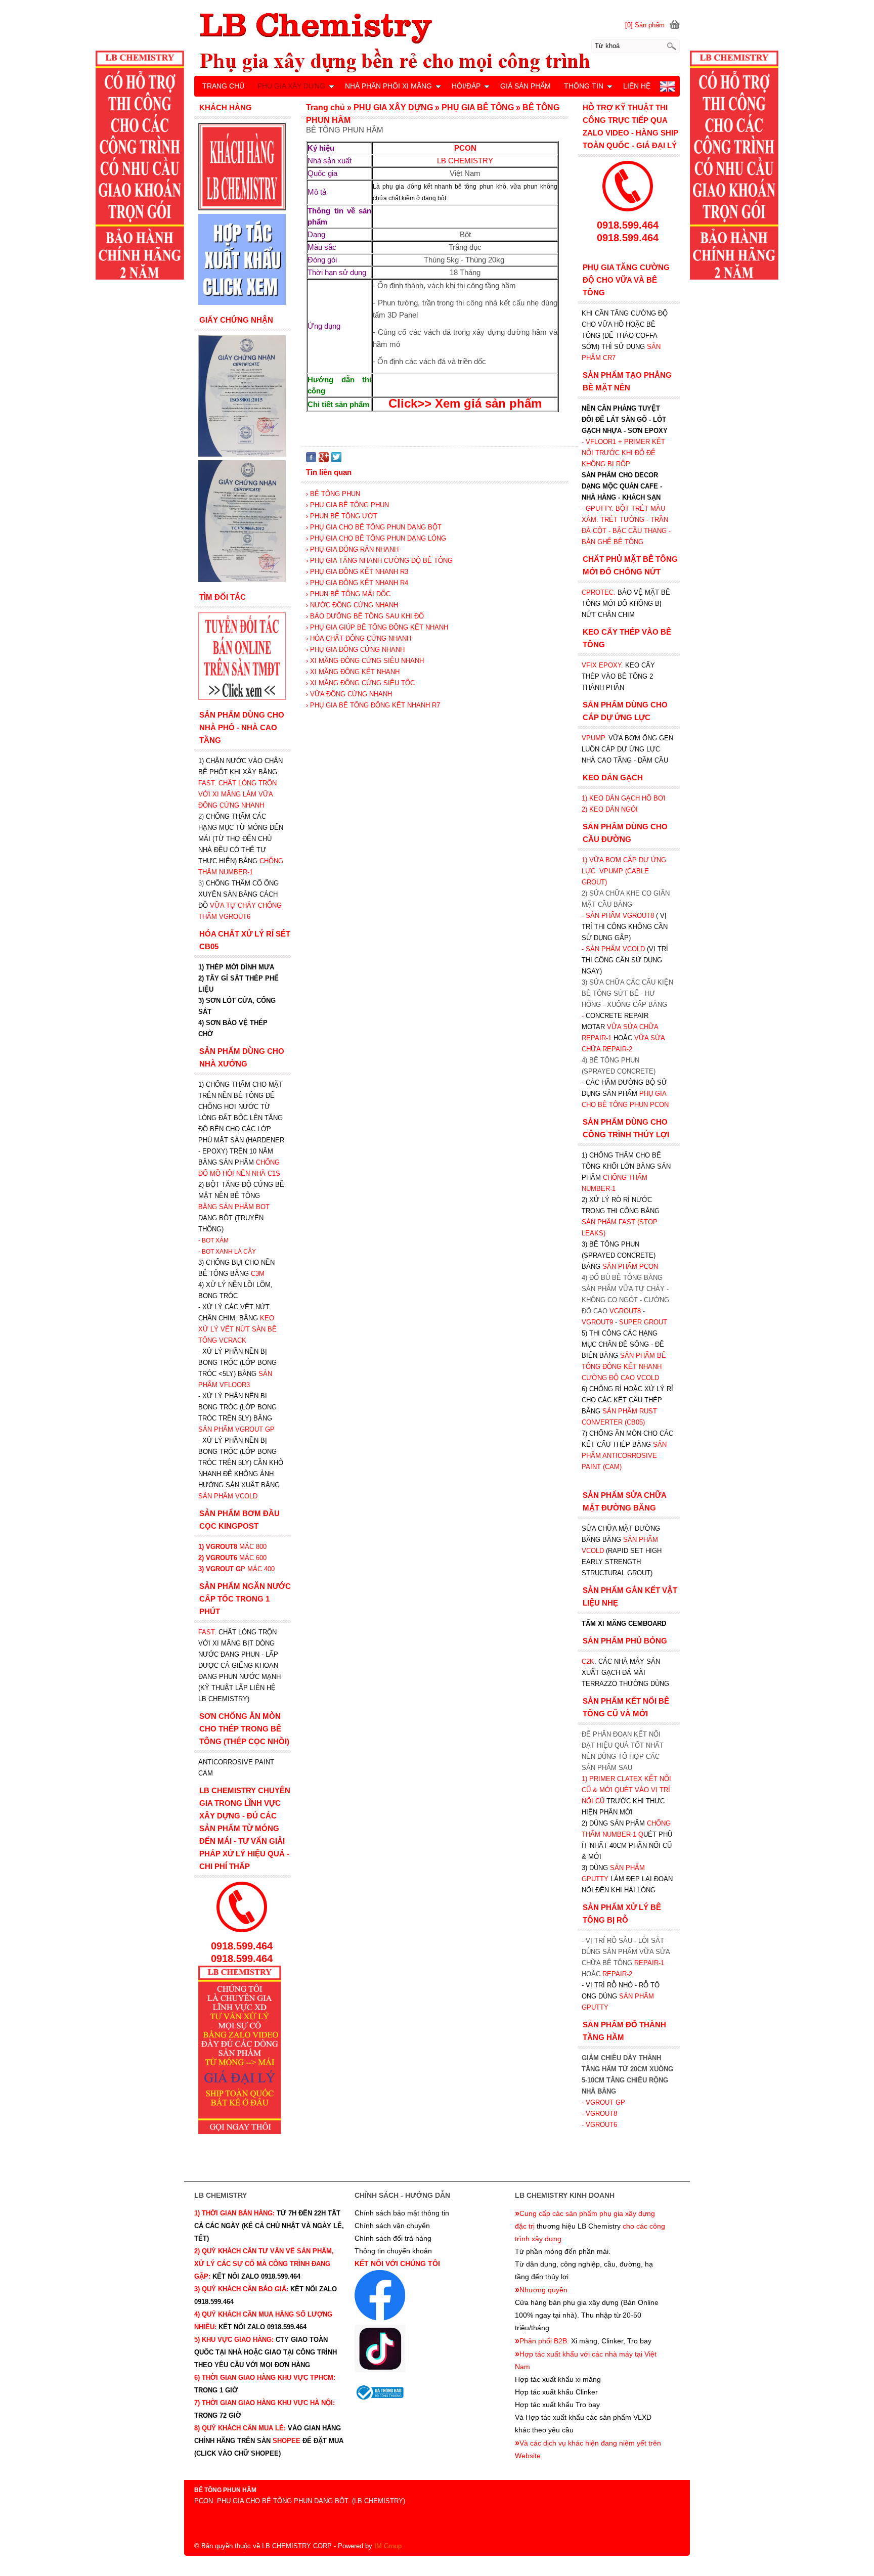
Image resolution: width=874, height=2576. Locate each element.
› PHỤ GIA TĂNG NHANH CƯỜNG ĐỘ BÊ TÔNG (379, 561)
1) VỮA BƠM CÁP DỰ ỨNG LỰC (624, 871)
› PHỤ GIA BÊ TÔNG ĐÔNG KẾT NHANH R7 (373, 705)
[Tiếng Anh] (667, 89)
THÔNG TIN (584, 86)
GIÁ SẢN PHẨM (526, 86)
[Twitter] (336, 460)
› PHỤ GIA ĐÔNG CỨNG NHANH (355, 650)
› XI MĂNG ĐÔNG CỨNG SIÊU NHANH (365, 661)
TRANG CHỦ (223, 86)
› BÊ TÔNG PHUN (333, 494)
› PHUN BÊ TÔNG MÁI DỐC (348, 594)
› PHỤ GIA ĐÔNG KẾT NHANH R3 (357, 572)
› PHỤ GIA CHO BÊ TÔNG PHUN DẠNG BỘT (374, 527)
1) (585, 1779)
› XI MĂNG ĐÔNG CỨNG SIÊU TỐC (360, 683)
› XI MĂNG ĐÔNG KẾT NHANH (353, 672)
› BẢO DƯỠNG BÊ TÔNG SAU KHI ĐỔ (365, 616)
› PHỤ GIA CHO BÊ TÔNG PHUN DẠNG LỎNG (376, 538)
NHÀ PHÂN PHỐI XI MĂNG (388, 86)
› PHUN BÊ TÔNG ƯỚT (342, 516)
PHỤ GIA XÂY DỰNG (291, 86)
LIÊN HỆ (637, 86)
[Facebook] (311, 460)
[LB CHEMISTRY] (437, 42)
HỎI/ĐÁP (466, 86)
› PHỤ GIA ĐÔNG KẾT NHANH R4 (357, 583)
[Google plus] (324, 460)
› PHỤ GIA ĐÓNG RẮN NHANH (352, 549)
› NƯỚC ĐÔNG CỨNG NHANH (352, 605)
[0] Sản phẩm (645, 25)
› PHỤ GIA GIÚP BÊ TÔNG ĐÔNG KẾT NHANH (377, 627)
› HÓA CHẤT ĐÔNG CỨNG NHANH (359, 638)
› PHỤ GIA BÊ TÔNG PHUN (347, 505)
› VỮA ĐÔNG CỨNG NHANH (349, 694)
